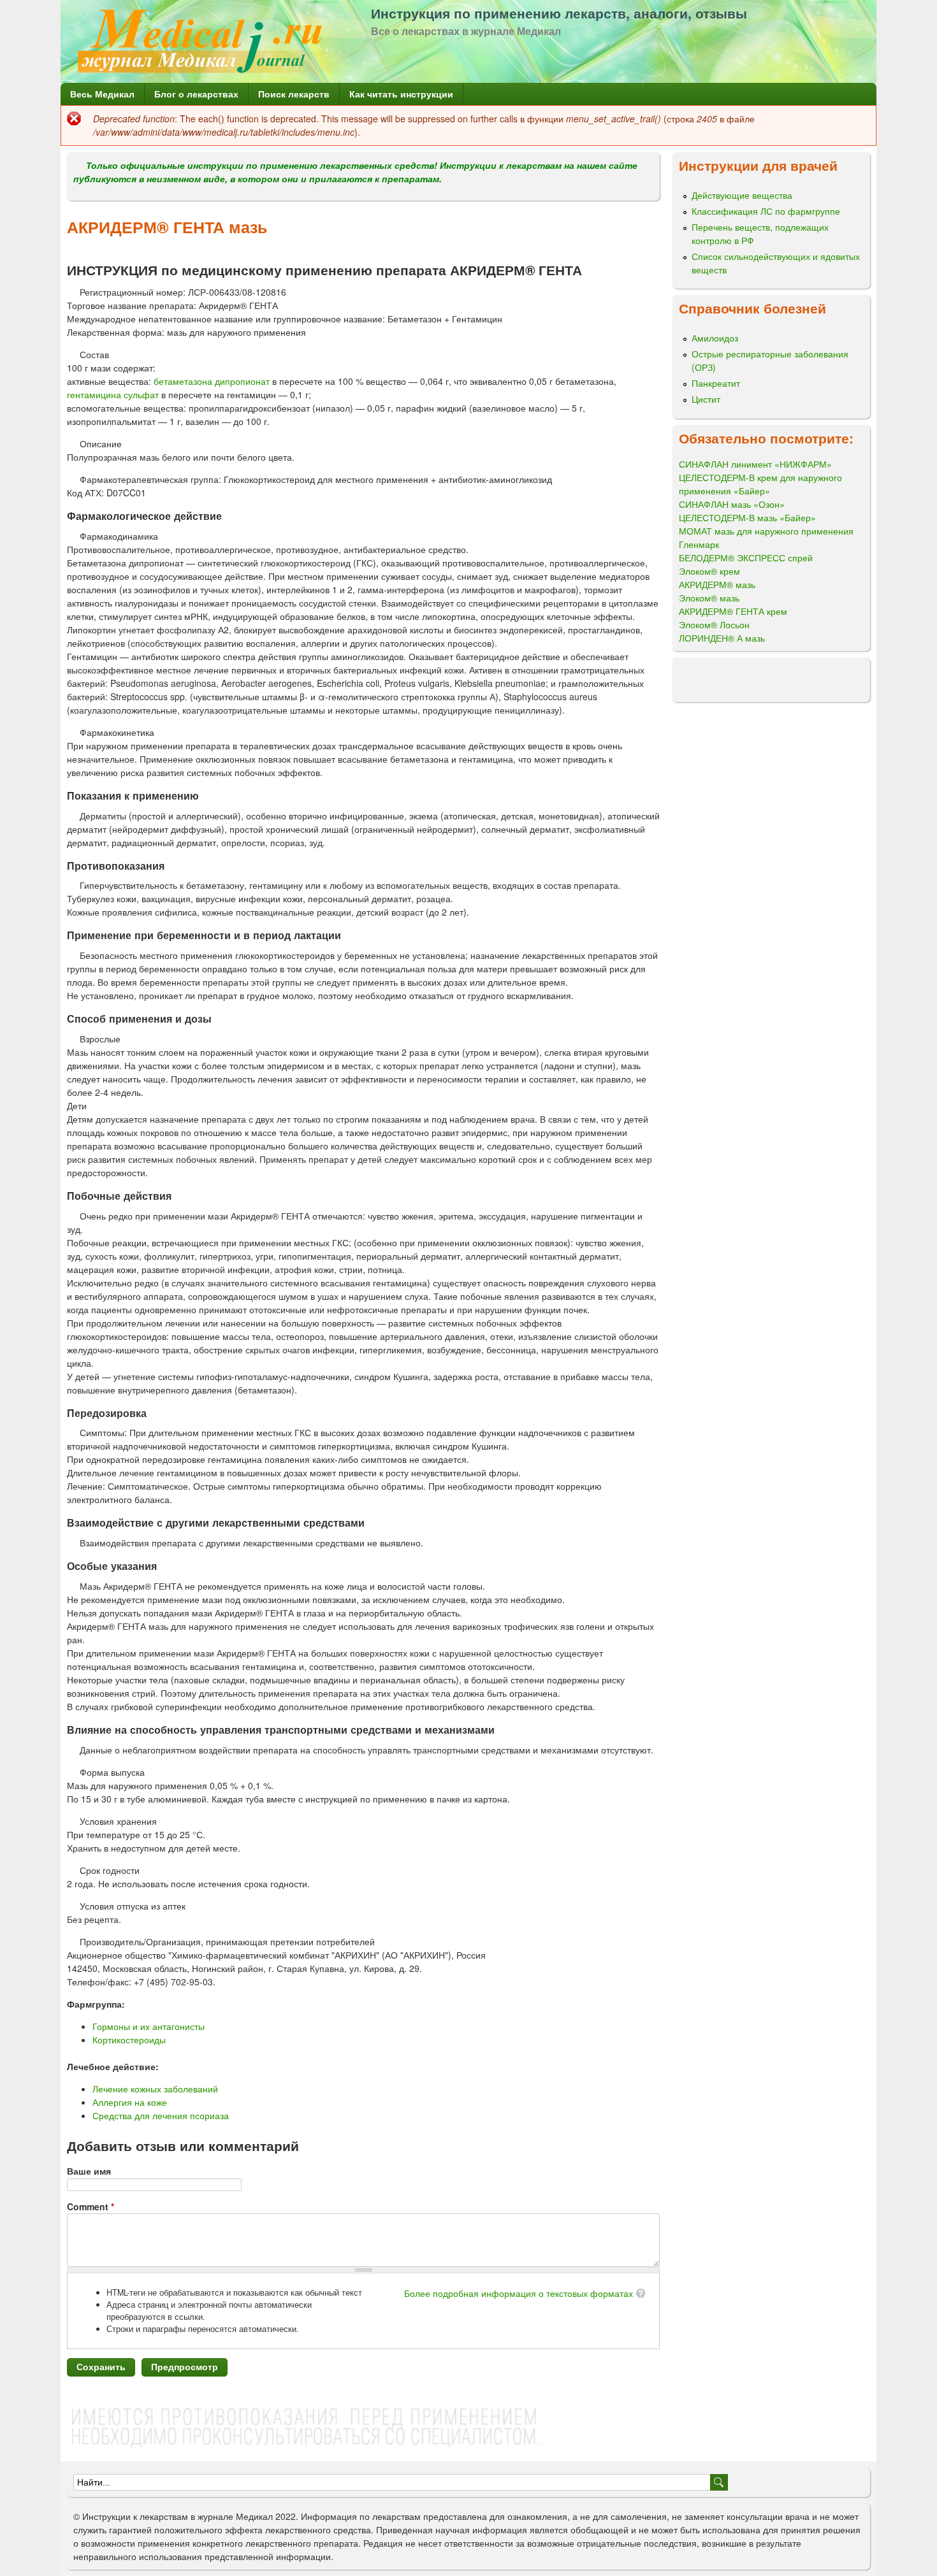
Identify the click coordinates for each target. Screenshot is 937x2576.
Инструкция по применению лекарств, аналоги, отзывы (559, 13)
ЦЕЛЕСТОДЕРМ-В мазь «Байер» (747, 517)
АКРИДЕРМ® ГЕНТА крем (733, 611)
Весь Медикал (102, 94)
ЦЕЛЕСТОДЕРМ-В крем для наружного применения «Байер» (760, 484)
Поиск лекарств (294, 94)
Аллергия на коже (130, 2102)
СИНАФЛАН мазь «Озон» (732, 504)
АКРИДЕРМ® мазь (717, 584)
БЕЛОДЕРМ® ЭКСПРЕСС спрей (746, 558)
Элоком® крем (709, 571)
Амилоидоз (715, 338)
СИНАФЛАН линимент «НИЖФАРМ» (755, 464)
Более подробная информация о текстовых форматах (519, 2293)
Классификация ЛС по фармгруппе (766, 211)
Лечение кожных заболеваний (155, 2089)
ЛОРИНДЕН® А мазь (722, 638)
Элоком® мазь (709, 598)
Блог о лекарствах (196, 94)
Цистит (706, 399)
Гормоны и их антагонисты (149, 2026)
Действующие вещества (742, 195)
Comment (91, 2206)
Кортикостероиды (129, 2040)
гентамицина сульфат (113, 394)
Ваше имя (89, 2171)
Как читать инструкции (401, 94)
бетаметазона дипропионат (212, 381)
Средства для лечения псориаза (161, 2115)
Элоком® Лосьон (714, 624)
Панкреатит (716, 383)
